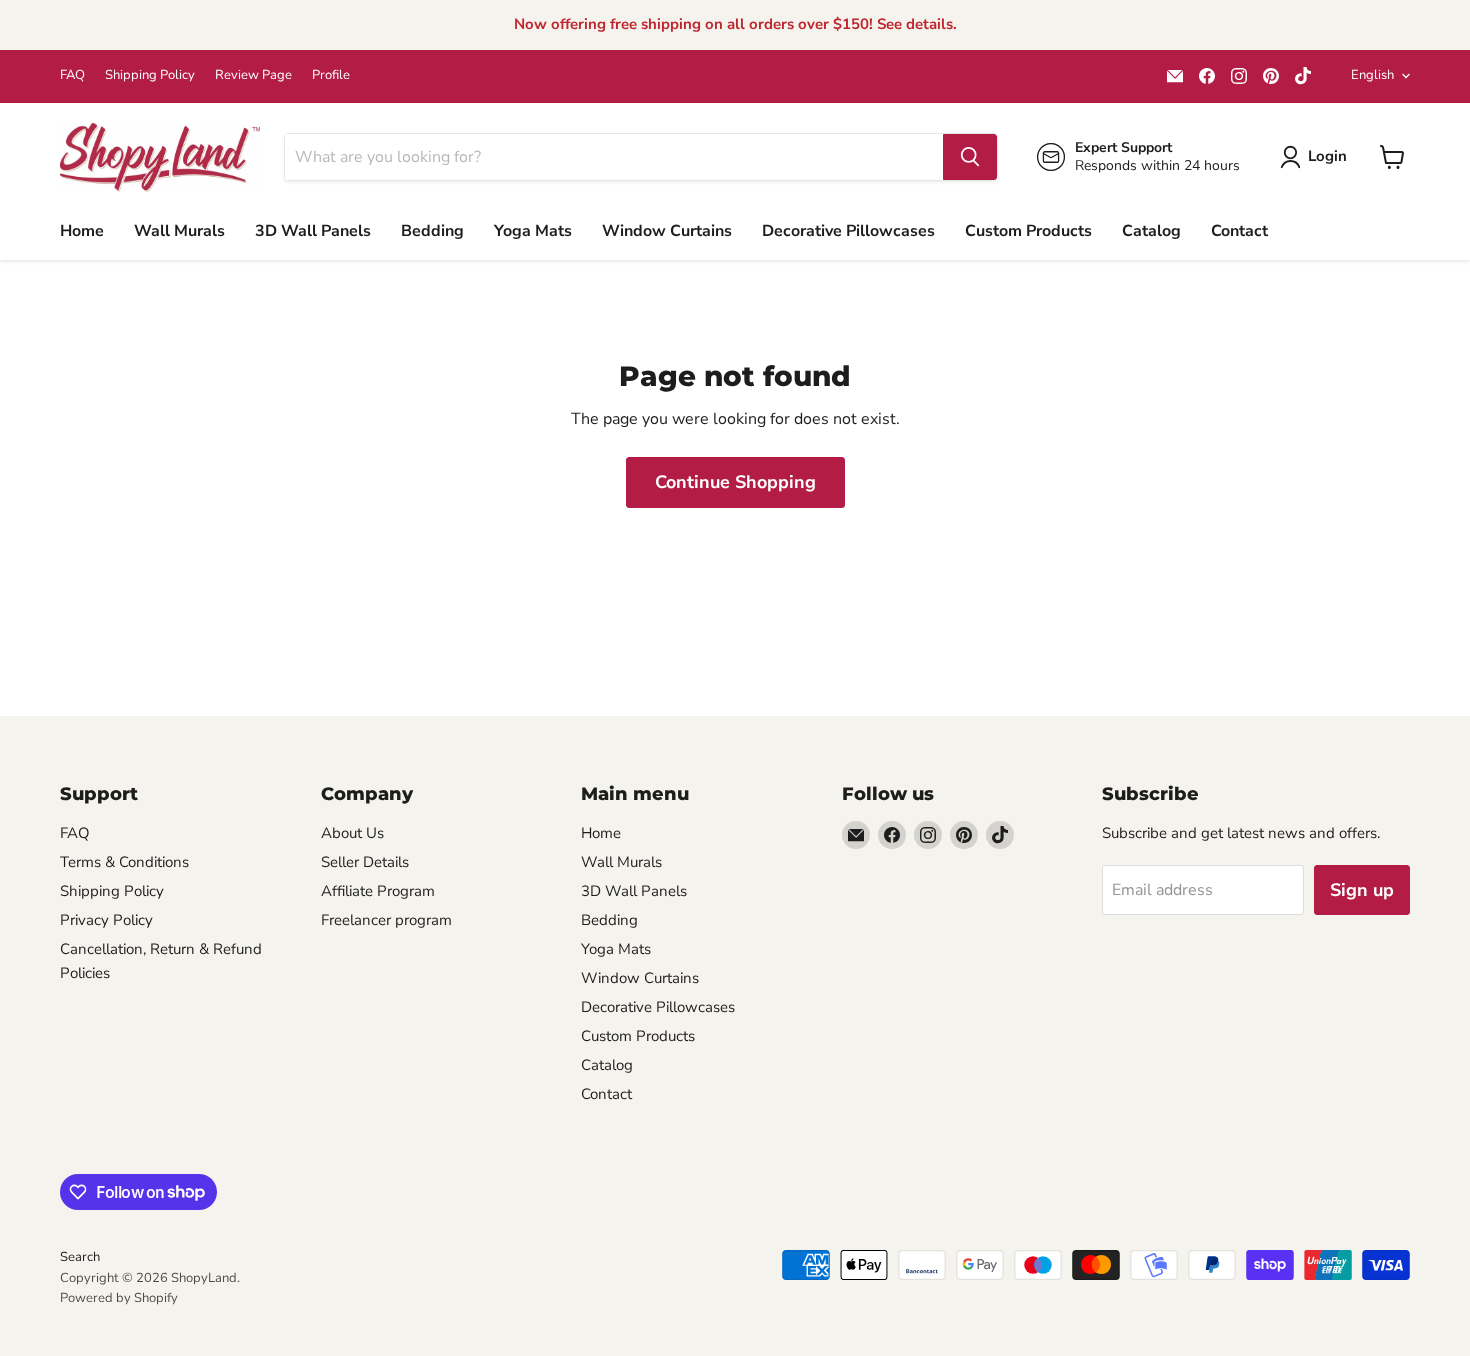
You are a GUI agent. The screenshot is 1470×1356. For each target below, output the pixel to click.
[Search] (970, 157)
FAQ (72, 75)
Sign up (1362, 890)
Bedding (432, 231)
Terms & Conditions (124, 862)
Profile (331, 75)
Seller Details (365, 862)
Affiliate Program (378, 891)
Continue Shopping (735, 482)
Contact (1239, 231)
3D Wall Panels (313, 231)
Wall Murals (179, 231)
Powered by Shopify (119, 1298)
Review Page (253, 75)
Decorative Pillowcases (848, 231)
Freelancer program (386, 920)
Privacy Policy (106, 920)
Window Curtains (667, 231)
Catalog (1151, 231)
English (1372, 75)
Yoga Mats (533, 231)
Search (80, 1257)
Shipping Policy (150, 75)
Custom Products (1028, 231)
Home (82, 231)
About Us (352, 833)
